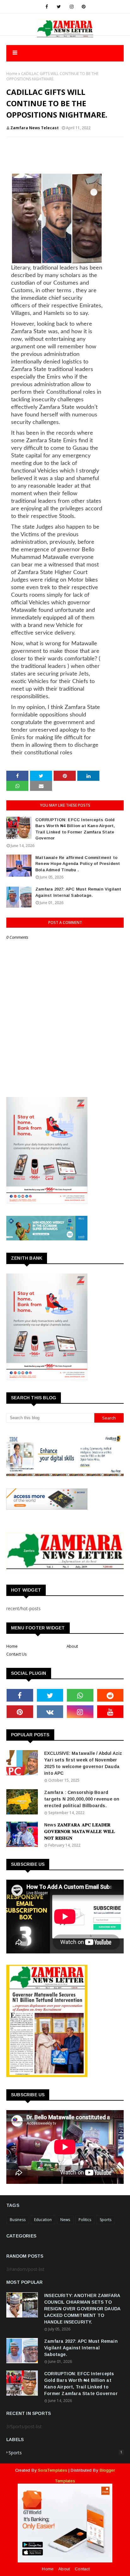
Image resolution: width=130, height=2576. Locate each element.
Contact (82, 2569)
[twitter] (59, 7)
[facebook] (47, 7)
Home (12, 74)
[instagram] (72, 7)
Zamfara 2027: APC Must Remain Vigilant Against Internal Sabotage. (78, 892)
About (72, 1646)
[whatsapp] (80, 1695)
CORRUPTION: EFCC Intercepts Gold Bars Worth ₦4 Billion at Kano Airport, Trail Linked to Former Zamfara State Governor (75, 829)
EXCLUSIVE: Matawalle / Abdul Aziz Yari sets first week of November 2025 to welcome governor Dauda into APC (83, 1763)
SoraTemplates (53, 2470)
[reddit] (110, 1695)
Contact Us (17, 1654)
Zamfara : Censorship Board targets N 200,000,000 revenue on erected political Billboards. (82, 1799)
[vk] (50, 1712)
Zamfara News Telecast (35, 128)
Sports (106, 2220)
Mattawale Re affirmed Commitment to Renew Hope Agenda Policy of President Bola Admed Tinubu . (78, 864)
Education (43, 2220)
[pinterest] (84, 7)
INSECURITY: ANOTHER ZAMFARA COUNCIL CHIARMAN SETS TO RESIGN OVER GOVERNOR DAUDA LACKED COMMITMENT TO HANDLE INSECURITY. (82, 2309)
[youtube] (110, 1712)
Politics (85, 2220)
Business (18, 2220)
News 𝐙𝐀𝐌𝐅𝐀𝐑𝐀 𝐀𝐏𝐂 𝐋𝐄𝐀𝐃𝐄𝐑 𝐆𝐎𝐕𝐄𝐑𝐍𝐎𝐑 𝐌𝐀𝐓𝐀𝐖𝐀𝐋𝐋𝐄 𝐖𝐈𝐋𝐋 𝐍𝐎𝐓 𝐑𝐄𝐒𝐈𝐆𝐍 (80, 1831)
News (65, 2220)
